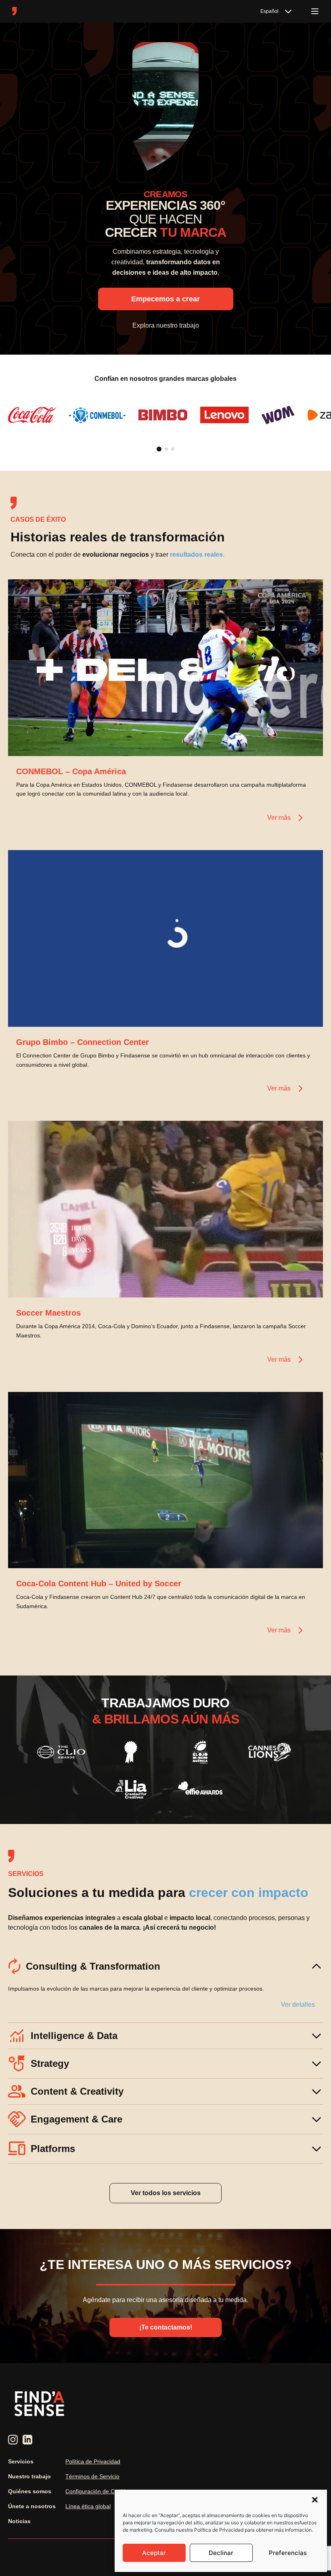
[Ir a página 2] (166, 449)
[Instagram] (13, 2440)
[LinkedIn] (27, 2440)
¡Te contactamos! (166, 2327)
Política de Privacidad (93, 2461)
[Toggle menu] (315, 11)
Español (269, 11)
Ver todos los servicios (166, 2193)
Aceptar (154, 2553)
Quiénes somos (30, 2491)
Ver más (279, 818)
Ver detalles (298, 2005)
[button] (315, 2500)
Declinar (221, 2553)
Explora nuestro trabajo (166, 325)
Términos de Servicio (92, 2476)
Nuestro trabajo (29, 2476)
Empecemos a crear (165, 299)
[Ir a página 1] (159, 449)
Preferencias (288, 2553)
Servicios (21, 2461)
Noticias (19, 2521)
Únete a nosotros (32, 2506)
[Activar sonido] (308, 742)
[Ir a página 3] (173, 449)
